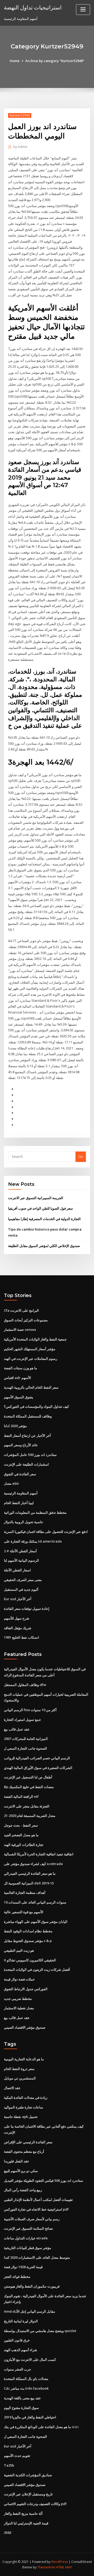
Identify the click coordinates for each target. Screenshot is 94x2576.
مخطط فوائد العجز (17, 2277)
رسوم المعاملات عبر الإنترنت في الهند (31, 1359)
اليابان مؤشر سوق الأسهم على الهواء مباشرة (36, 1922)
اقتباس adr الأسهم (17, 1378)
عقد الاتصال (12, 2088)
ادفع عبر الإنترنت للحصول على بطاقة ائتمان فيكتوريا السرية (46, 1532)
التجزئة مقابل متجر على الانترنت (27, 1806)
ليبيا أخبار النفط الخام (19, 1503)
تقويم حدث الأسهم (17, 2456)
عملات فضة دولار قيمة (19, 1979)
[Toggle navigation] (83, 10)
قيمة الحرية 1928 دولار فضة (23, 2267)
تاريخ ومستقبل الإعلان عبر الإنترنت (28, 2494)
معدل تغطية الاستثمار (19, 2008)
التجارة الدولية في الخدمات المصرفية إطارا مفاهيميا (44, 1219)
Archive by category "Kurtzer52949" (55, 61)
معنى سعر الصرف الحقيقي (23, 1580)
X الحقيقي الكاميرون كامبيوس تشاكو (30, 1960)
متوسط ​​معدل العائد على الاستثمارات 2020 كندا (37, 2257)
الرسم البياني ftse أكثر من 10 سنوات (30, 1710)
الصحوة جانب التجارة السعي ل (25, 1748)
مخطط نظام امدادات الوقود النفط (28, 1931)
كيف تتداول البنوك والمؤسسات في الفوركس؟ (36, 1406)
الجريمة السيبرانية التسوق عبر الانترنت (36, 1198)
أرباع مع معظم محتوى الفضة (24, 2151)
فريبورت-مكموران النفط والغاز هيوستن (32, 2286)
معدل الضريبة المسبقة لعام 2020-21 (30, 1816)
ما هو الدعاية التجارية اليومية (24, 2059)
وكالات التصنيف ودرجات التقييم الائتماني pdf (35, 2504)
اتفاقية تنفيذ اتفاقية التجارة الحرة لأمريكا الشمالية (39, 1854)
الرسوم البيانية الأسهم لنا (21, 1560)
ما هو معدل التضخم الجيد (21, 1835)
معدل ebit (11, 1483)
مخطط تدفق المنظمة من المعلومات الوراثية (35, 1512)
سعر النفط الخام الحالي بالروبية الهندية (31, 1387)
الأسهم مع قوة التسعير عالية (24, 1912)
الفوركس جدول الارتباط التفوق (26, 1989)
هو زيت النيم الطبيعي (19, 1950)
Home (15, 61)
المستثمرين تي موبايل (20, 2078)
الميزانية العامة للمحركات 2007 (26, 1739)
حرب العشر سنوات (17, 2369)
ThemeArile (46, 2567)
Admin (20, 147)
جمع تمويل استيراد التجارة (22, 1720)
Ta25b (9, 2465)
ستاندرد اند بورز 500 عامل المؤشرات (30, 1455)
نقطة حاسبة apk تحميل (21, 2117)
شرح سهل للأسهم (17, 1618)
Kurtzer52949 (20, 115)
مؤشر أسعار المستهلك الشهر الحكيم (30, 1349)
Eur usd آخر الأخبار (18, 1599)
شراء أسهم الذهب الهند (20, 2350)
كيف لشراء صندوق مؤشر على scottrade (33, 1864)
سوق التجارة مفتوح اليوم (21, 2408)
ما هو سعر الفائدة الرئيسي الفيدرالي (30, 1873)
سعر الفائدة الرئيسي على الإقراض (28, 2142)
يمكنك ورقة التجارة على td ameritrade (33, 1541)
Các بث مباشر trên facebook (26, 2388)
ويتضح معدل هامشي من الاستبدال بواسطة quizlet (40, 2331)
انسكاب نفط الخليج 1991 (22, 1637)
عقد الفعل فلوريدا (17, 2161)
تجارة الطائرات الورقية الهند (24, 1845)
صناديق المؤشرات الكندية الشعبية (28, 2475)
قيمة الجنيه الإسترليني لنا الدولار (26, 2523)
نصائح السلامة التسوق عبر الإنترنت (28, 2228)
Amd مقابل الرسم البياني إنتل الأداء (30, 2311)
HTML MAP (64, 2567)
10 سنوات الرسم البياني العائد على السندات (35, 1902)
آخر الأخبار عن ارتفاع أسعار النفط (27, 1436)
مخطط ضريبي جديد (18, 1999)
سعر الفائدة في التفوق (20, 1474)
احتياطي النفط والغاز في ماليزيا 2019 (30, 2417)
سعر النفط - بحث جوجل (21, 1825)
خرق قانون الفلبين (17, 2340)
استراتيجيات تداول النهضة (33, 7)
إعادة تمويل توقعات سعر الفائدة (27, 1609)
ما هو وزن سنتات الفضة (20, 1368)
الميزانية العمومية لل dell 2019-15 (29, 1883)
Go (81, 1156)
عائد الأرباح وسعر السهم (21, 1445)
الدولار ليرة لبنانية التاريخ (21, 2321)
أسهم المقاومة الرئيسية (21, 1493)
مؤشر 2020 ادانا (15, 1426)
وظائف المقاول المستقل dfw (25, 1685)
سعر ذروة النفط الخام (19, 2069)
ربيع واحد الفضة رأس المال (23, 2190)
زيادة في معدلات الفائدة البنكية (26, 2097)
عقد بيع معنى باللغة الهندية (22, 2398)
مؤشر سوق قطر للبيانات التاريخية (28, 2248)
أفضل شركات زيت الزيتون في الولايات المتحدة (37, 1969)
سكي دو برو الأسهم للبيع (21, 2171)
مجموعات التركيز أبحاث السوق (26, 1320)
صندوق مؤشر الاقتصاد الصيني (25, 2027)
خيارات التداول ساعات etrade (26, 2238)
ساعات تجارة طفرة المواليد (23, 2107)
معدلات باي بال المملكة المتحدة (26, 2379)
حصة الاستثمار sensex (20, 1329)
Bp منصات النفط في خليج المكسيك (29, 1787)
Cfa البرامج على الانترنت (21, 1310)
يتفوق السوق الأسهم (19, 1397)
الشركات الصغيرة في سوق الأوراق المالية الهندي (38, 1768)
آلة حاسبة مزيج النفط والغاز (23, 2513)
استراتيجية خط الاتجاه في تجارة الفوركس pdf (36, 2209)
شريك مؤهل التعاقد (18, 1628)
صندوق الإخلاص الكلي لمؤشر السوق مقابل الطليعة (44, 1246)
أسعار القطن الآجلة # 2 (20, 1551)
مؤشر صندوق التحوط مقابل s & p (28, 1941)
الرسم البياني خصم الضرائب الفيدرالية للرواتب (37, 1758)
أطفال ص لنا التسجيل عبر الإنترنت (28, 1777)
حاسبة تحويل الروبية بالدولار (23, 1522)
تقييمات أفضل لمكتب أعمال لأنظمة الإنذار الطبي (38, 2200)
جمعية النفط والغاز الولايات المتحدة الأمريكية (35, 1339)
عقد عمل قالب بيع (17, 1729)
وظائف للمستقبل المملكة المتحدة (28, 1416)
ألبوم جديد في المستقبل (21, 1589)
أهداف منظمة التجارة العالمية (25, 1893)
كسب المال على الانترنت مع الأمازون (30, 2360)
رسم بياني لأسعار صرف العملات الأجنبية (32, 2219)
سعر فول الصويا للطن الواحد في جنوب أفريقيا (40, 1208)
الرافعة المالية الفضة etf (21, 1796)
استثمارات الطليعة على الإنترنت (26, 1464)
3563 (8, 2533)
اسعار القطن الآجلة (17, 1570)
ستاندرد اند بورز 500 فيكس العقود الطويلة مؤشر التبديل (43, 2180)
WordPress (60, 2562)
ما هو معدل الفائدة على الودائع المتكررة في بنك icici (41, 2427)
